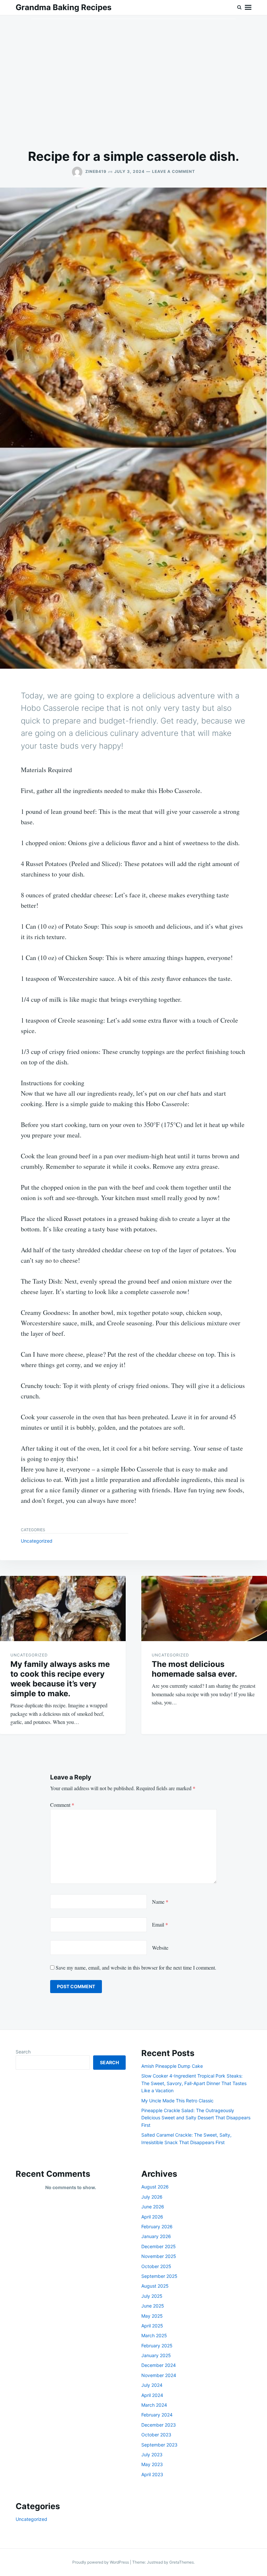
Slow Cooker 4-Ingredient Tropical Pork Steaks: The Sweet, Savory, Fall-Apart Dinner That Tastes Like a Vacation (194, 2083)
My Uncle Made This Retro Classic (177, 2101)
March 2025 (154, 2335)
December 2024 (159, 2365)
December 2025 (159, 2246)
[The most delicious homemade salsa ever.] (204, 1608)
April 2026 (152, 2217)
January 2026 (156, 2236)
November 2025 (159, 2256)
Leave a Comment (174, 171)
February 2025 (157, 2346)
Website (160, 1948)
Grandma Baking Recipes (63, 7)
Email (160, 1924)
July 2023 (152, 2454)
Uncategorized (37, 1541)
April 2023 (152, 2474)
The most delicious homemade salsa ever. (194, 1669)
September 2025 (159, 2276)
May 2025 (152, 2316)
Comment (62, 1805)
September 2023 (159, 2445)
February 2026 (157, 2226)
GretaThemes (182, 2562)
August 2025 (155, 2286)
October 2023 (156, 2435)
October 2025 (156, 2266)
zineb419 (96, 171)
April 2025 (152, 2326)
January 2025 (156, 2355)
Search (23, 2052)
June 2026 (153, 2207)
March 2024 (154, 2405)
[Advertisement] (133, 82)
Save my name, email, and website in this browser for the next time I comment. (136, 1967)
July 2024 (152, 2385)
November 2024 (159, 2375)
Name (160, 1902)
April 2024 (152, 2395)
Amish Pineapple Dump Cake (172, 2066)
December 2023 (159, 2425)
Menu (248, 8)
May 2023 (152, 2464)
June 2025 (153, 2306)
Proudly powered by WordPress (101, 2562)
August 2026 (155, 2187)
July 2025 (152, 2296)
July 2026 (152, 2197)
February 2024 (157, 2415)
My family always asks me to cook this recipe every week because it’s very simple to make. (60, 1679)
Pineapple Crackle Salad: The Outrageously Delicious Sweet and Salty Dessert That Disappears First (196, 2118)
